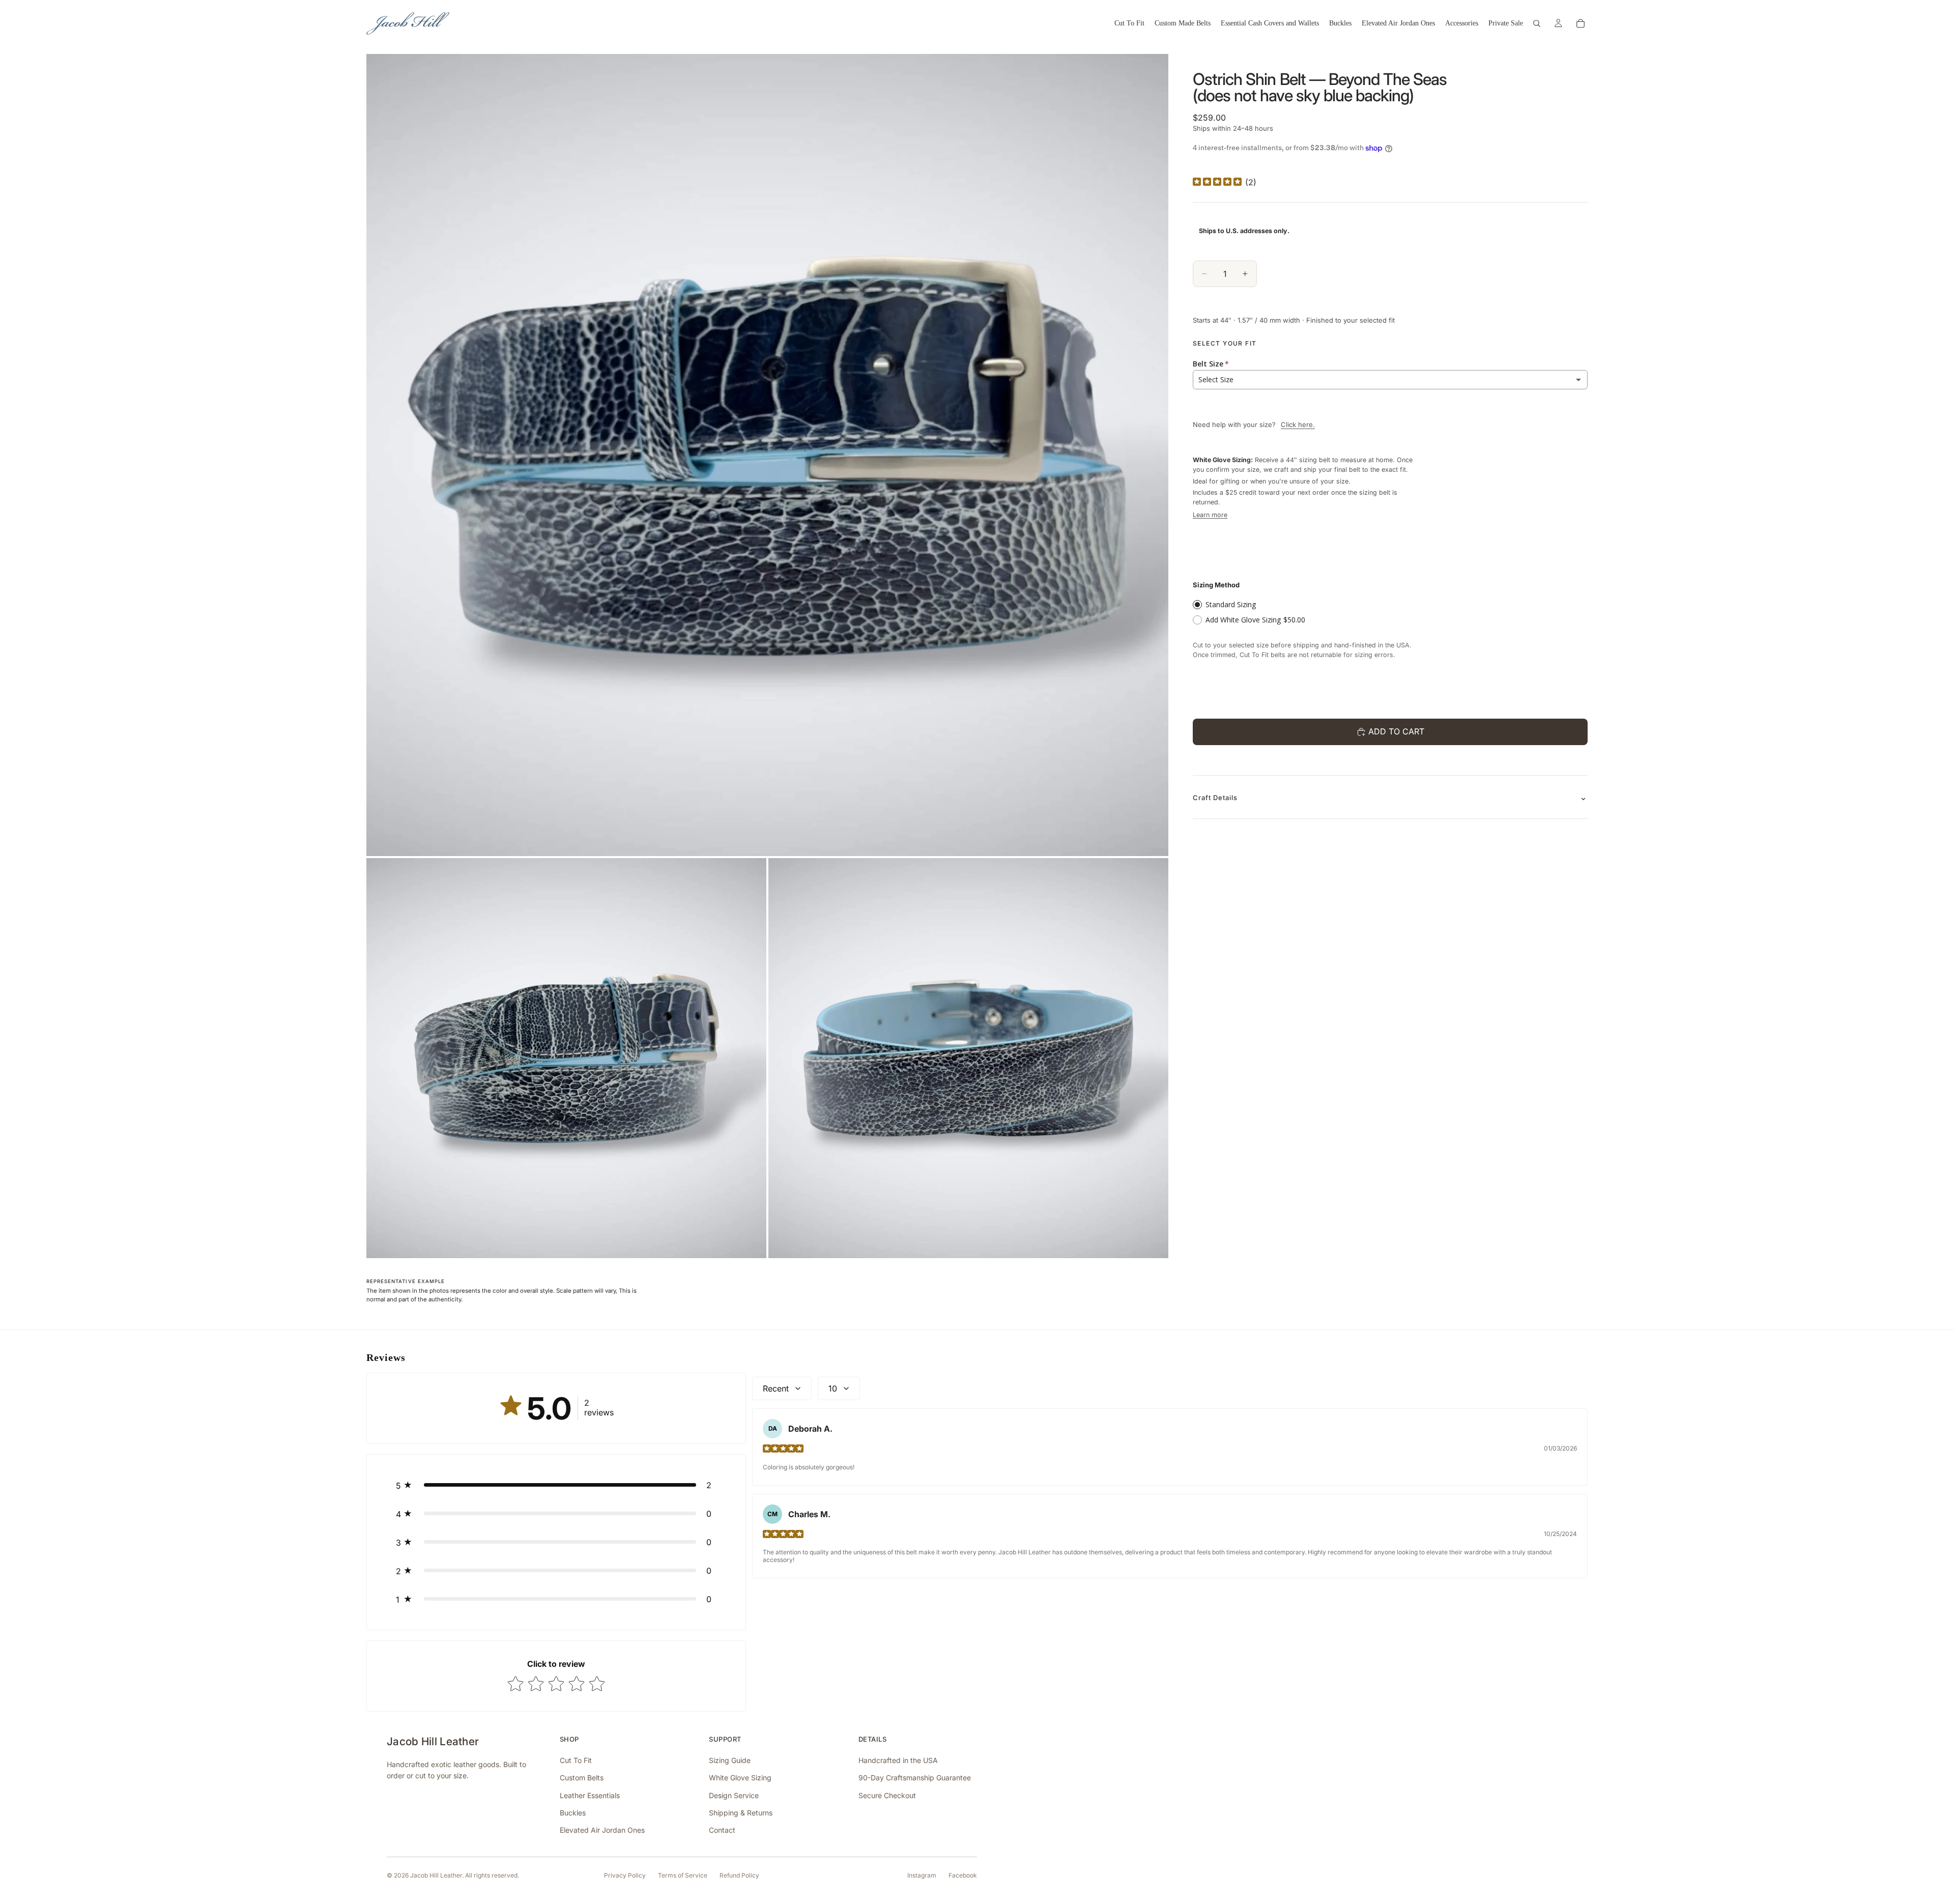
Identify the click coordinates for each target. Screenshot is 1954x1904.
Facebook (963, 1875)
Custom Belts (582, 1778)
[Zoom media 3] (968, 1058)
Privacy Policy (625, 1875)
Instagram (922, 1875)
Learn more (1210, 515)
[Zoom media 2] (566, 1058)
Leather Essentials (590, 1795)
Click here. (1298, 424)
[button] (556, 1485)
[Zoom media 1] (767, 455)
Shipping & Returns (741, 1813)
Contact (722, 1830)
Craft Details (1215, 798)
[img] (1217, 182)
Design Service (734, 1795)
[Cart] (1581, 23)
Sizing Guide (730, 1760)
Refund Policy (739, 1875)
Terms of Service (683, 1875)
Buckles (573, 1813)
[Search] (1537, 23)
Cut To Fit (576, 1760)
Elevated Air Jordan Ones (602, 1830)
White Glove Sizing (740, 1778)
